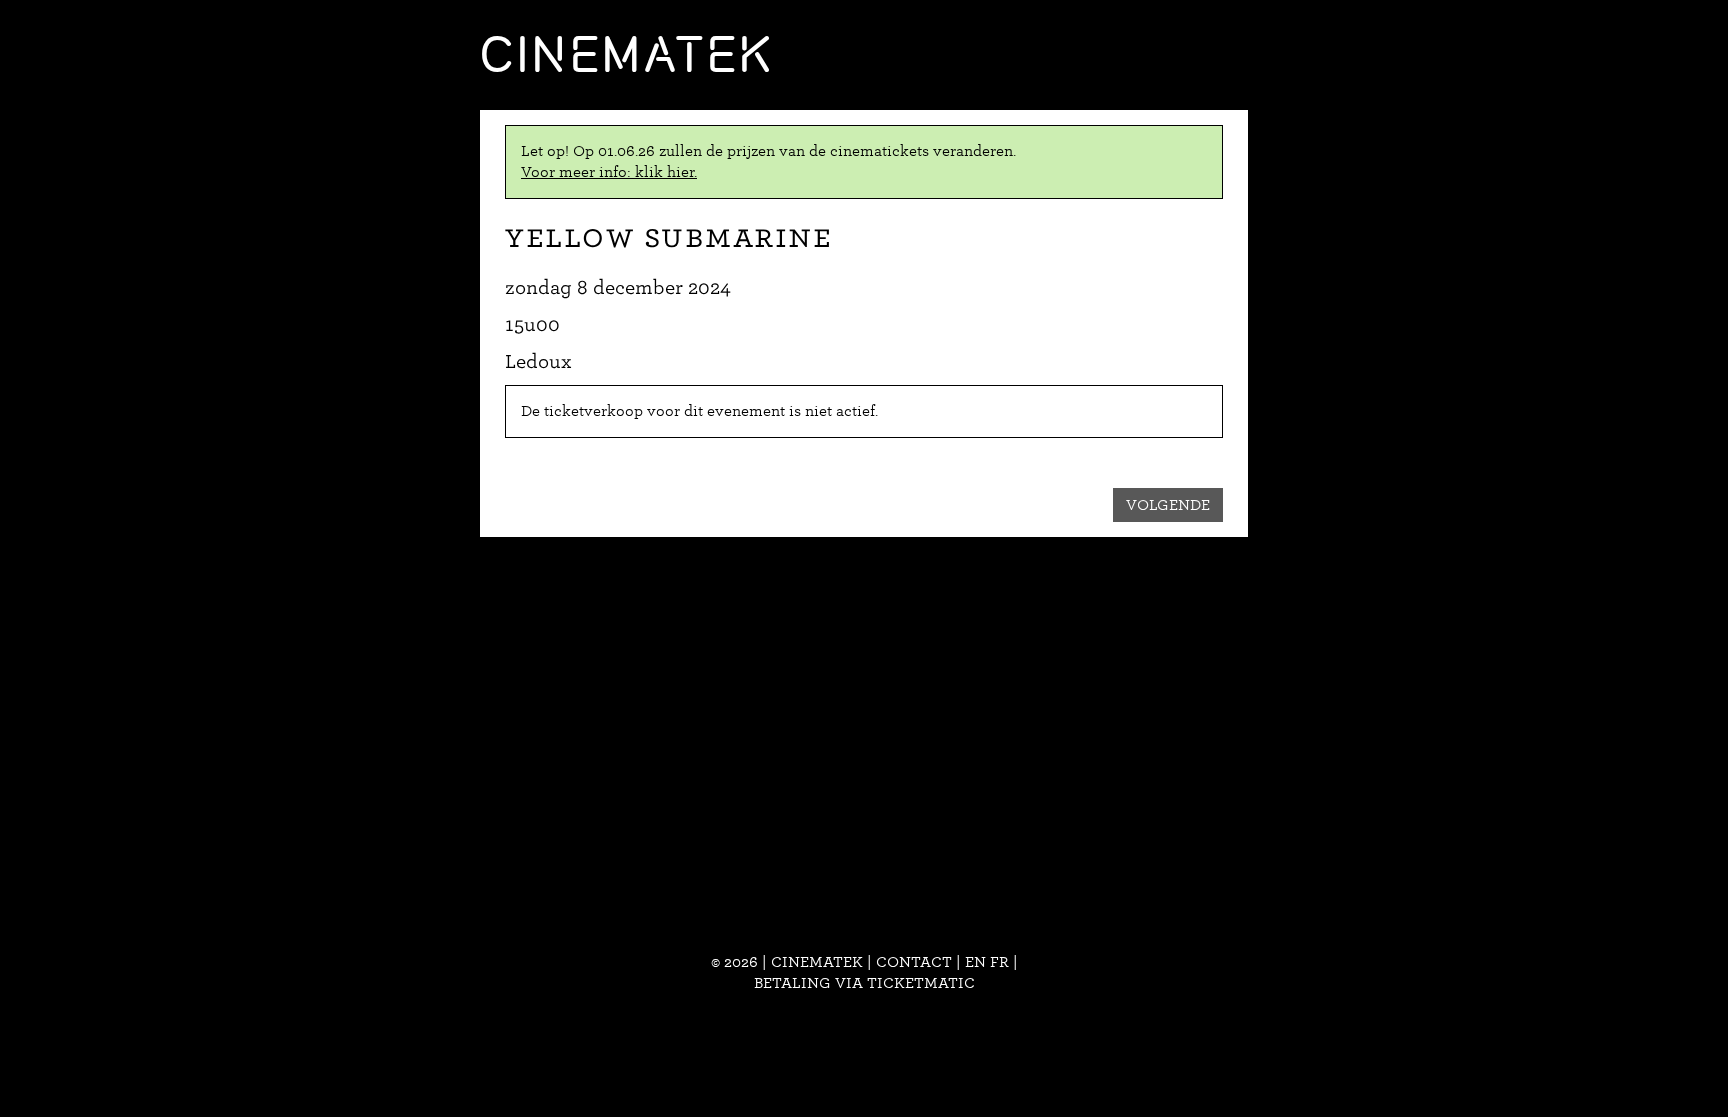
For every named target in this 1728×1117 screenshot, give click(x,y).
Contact (914, 962)
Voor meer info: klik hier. (609, 172)
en (975, 962)
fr (999, 962)
